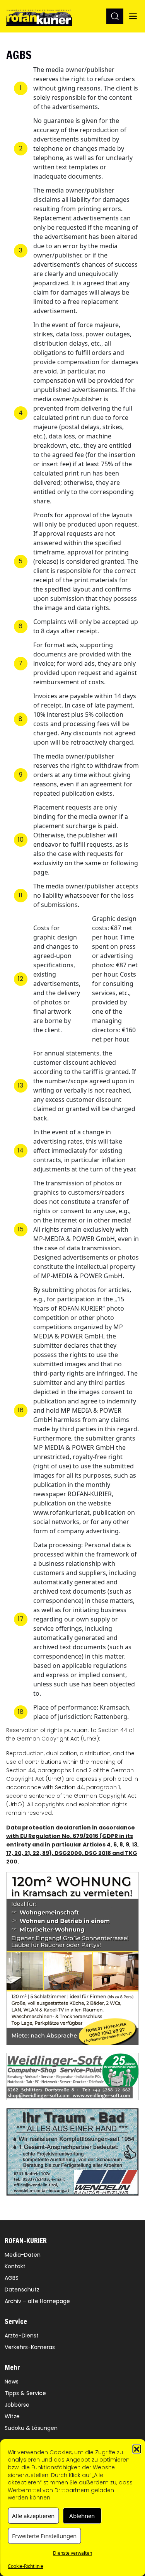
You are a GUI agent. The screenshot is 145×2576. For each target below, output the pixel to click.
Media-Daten (23, 2255)
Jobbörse (17, 2405)
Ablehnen (82, 2516)
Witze (12, 2416)
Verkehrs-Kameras (30, 2347)
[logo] (39, 16)
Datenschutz (22, 2290)
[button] (136, 2449)
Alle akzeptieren (33, 2516)
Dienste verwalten (72, 2553)
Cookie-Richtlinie (26, 2566)
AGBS (12, 2278)
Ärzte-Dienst (22, 2336)
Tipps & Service (25, 2393)
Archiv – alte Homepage (37, 2301)
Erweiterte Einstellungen (44, 2536)
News (12, 2382)
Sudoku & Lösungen (31, 2428)
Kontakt (15, 2266)
